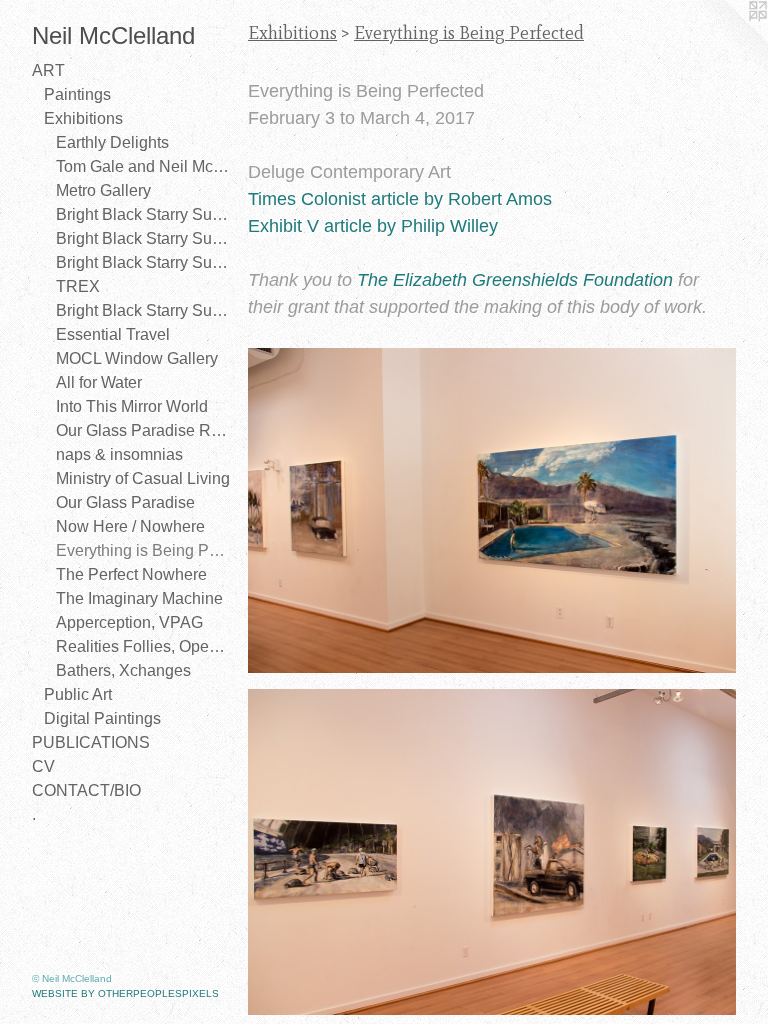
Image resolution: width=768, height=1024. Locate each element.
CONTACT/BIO (86, 790)
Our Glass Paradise (125, 502)
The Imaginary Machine (139, 598)
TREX (78, 286)
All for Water (99, 382)
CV (43, 766)
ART (48, 70)
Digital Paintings (102, 718)
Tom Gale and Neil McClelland (144, 166)
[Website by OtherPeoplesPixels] (728, 40)
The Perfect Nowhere (131, 574)
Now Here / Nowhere (130, 526)
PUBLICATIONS (91, 742)
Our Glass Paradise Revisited (144, 430)
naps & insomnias (119, 454)
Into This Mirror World (132, 406)
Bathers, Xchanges (123, 670)
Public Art (78, 694)
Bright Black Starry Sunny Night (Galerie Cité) (144, 238)
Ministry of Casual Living (143, 478)
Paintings (77, 94)
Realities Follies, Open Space (144, 646)
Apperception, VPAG (129, 622)
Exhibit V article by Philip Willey (373, 226)
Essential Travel (113, 334)
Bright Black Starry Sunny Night (144, 214)
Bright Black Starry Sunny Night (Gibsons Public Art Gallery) (144, 262)
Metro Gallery (103, 190)
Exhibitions (83, 118)
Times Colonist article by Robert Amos (400, 199)
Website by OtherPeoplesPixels (125, 993)
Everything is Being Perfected (144, 550)
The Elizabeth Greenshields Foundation (515, 280)
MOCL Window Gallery (137, 358)
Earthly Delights (112, 142)
